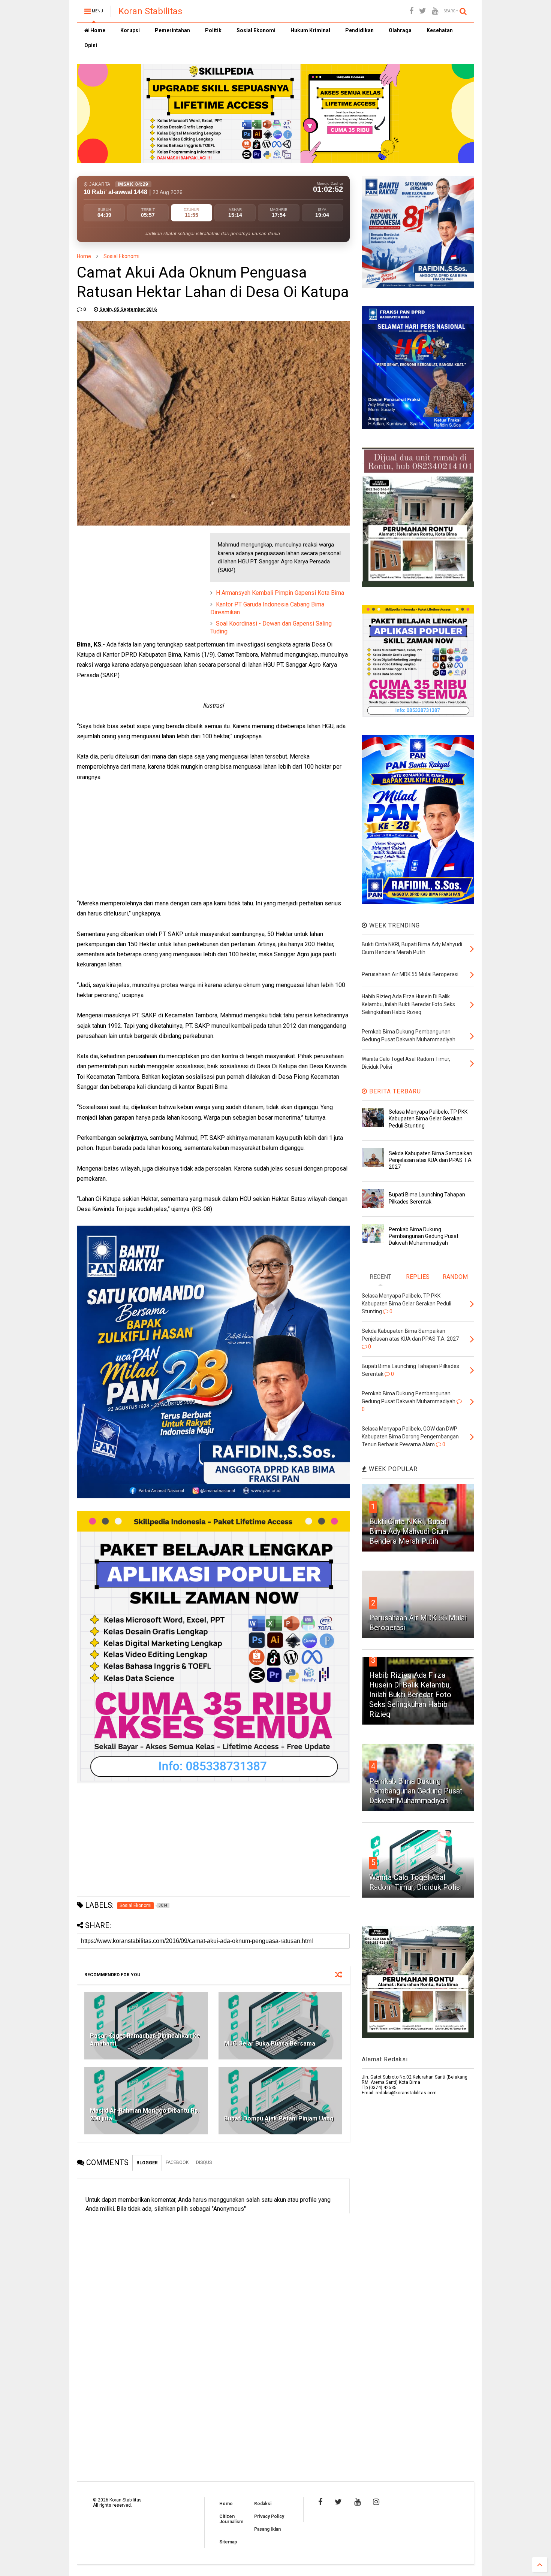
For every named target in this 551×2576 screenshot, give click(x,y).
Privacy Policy (269, 2516)
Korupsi (130, 30)
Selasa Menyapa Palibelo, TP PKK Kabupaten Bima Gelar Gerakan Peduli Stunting (428, 1119)
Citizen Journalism (231, 2519)
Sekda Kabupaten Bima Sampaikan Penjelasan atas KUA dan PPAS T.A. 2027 (431, 1160)
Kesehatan (440, 30)
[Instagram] (376, 2502)
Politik (213, 30)
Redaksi (263, 2504)
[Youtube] (435, 11)
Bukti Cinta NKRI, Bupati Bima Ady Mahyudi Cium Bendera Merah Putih (409, 1531)
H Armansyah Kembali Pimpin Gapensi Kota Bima (280, 593)
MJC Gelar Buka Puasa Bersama (270, 2044)
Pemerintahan (172, 30)
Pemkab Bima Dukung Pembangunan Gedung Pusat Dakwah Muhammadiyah (424, 1236)
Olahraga (400, 30)
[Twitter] (423, 11)
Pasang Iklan (267, 2529)
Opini (91, 45)
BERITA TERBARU (394, 1091)
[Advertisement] (133, 580)
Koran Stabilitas (150, 11)
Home (97, 30)
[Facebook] (411, 11)
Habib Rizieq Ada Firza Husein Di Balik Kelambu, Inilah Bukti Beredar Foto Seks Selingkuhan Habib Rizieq (410, 1695)
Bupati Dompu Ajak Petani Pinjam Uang (279, 2118)
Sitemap (228, 2542)
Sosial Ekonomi (256, 30)
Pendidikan (359, 30)
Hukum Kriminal (310, 30)
